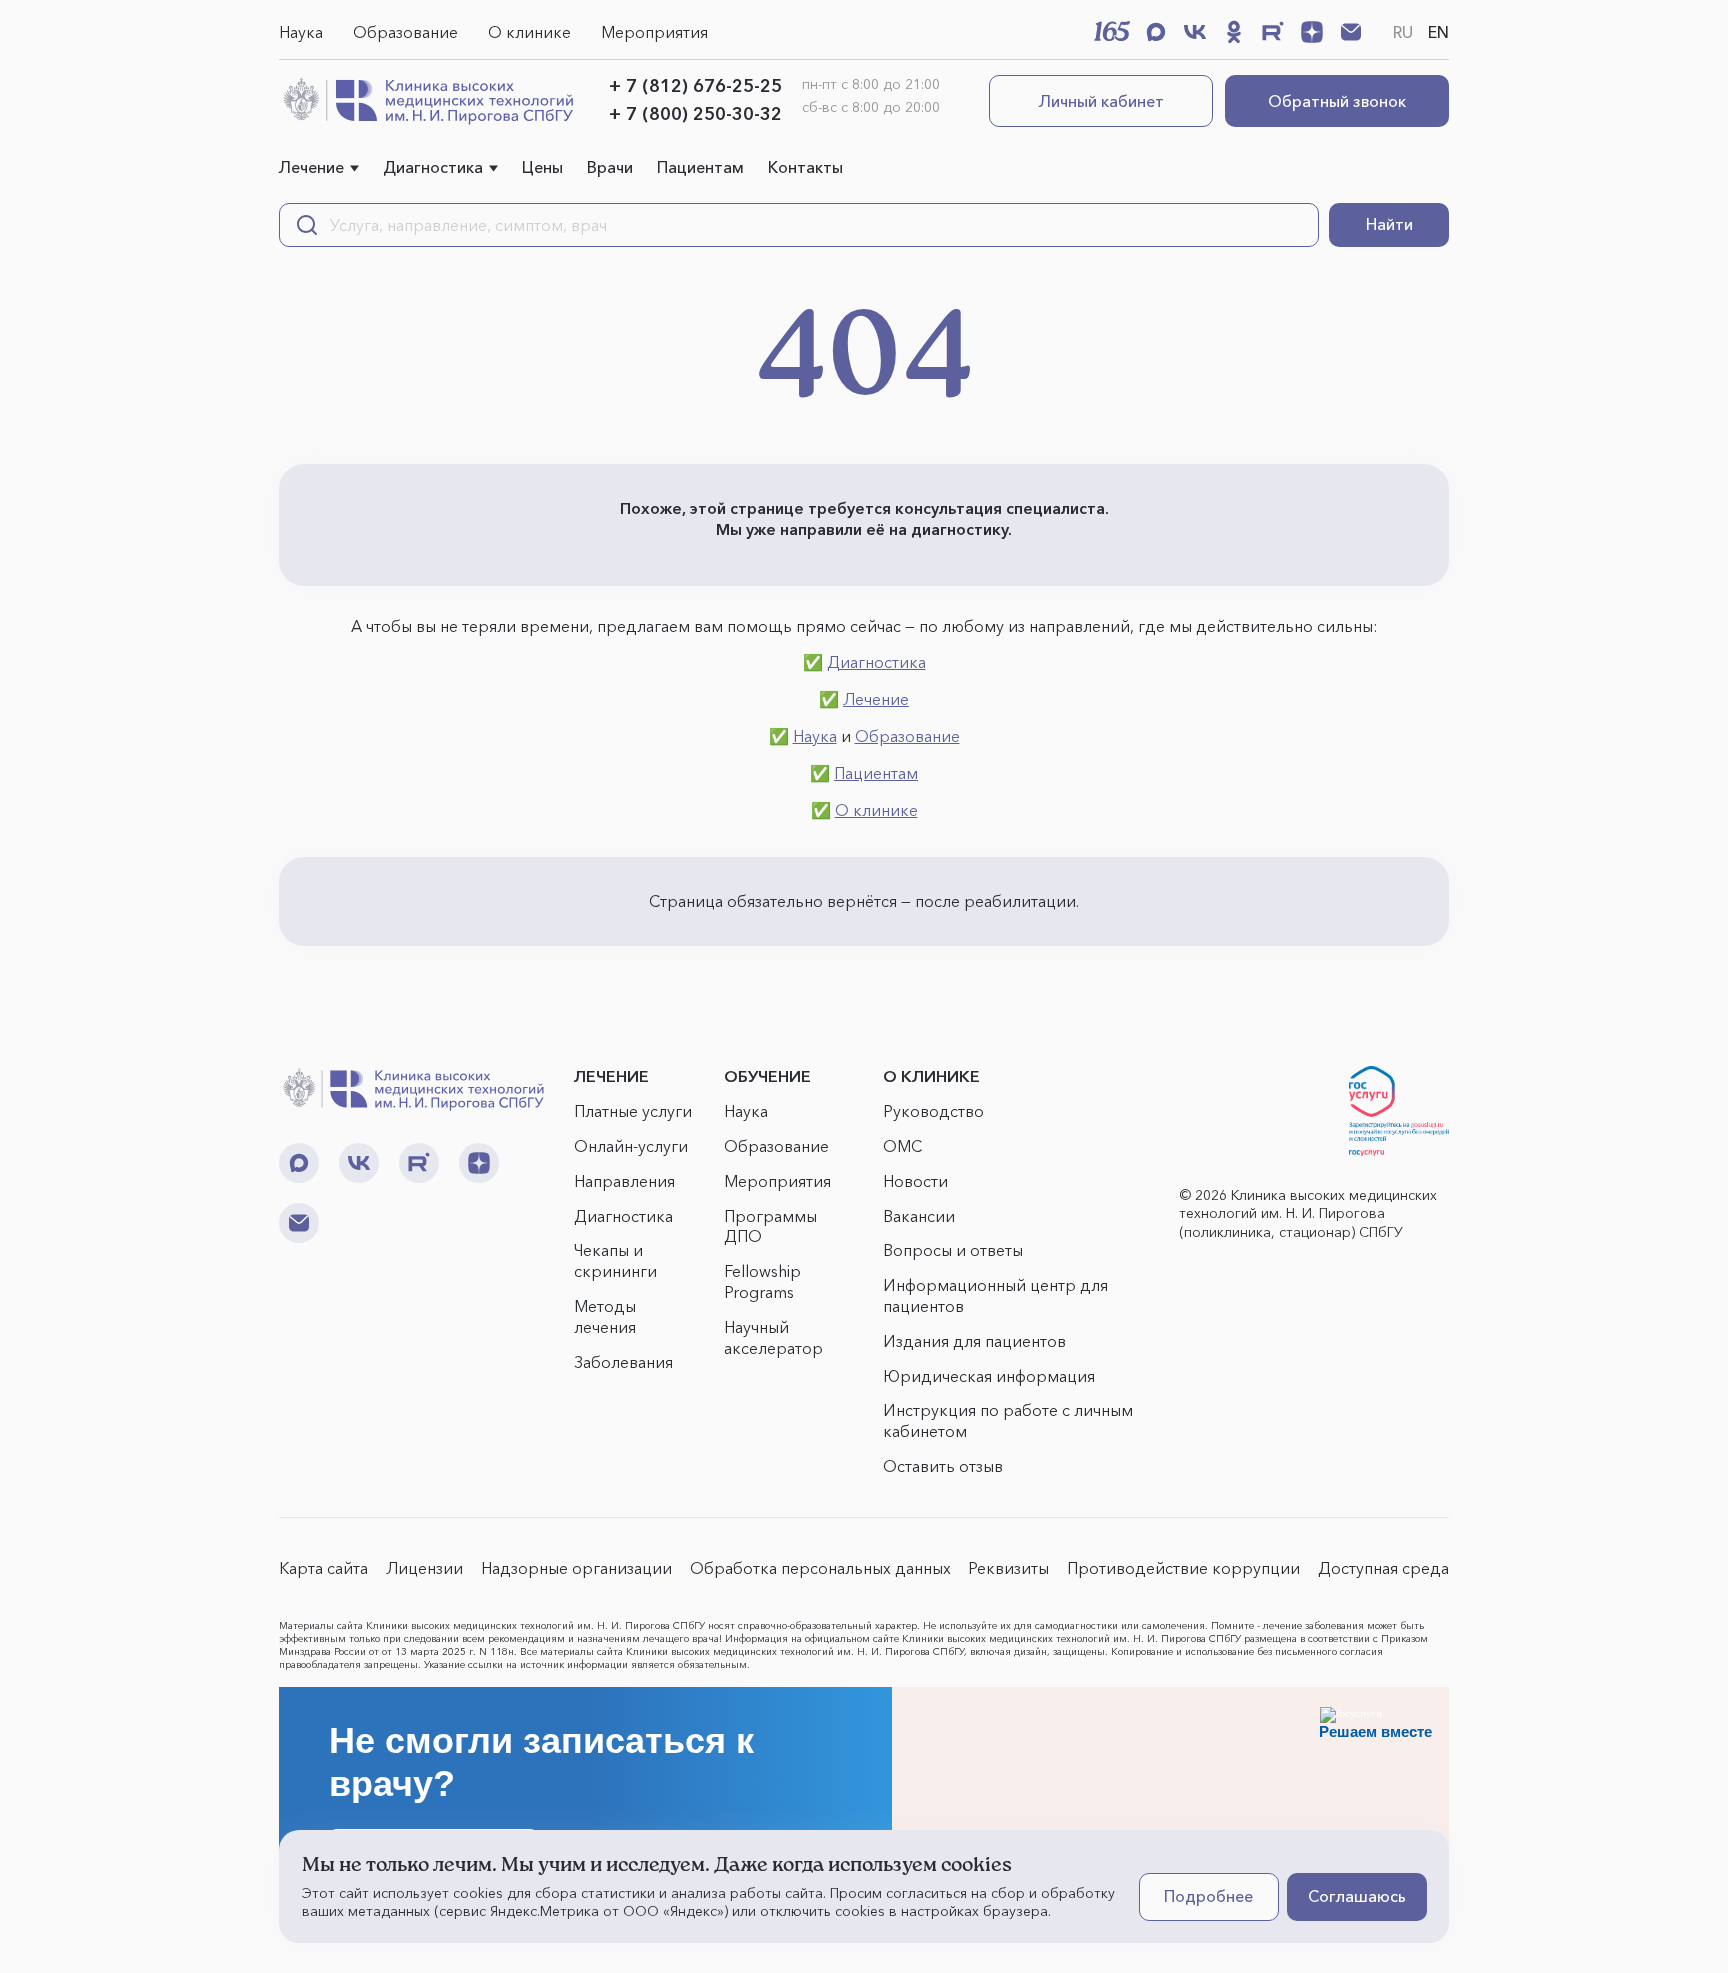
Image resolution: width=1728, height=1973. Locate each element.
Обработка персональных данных (820, 1568)
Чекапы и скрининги (615, 1260)
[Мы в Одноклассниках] (1234, 32)
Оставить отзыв (943, 1466)
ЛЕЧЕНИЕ (611, 1076)
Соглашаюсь (1357, 1896)
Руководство (933, 1111)
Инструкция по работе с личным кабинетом (1008, 1420)
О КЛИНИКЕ (931, 1076)
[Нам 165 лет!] (1112, 31)
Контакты (805, 167)
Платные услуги (633, 1111)
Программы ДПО (770, 1226)
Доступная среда (1383, 1568)
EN (1438, 32)
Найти (1389, 224)
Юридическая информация (989, 1376)
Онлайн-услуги (631, 1146)
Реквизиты (1008, 1568)
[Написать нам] (1351, 32)
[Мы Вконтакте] (1195, 32)
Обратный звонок (1337, 101)
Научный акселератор (773, 1337)
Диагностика (433, 167)
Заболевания (623, 1362)
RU (1403, 32)
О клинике (529, 32)
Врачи (610, 167)
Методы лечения (605, 1316)
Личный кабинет (1101, 101)
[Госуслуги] (1399, 1111)
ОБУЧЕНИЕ (767, 1076)
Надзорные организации (576, 1568)
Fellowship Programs (762, 1281)
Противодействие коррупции (1183, 1568)
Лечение (311, 167)
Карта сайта (323, 1568)
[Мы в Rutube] (1273, 32)
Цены (542, 167)
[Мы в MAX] (1156, 32)
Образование (405, 32)
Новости (915, 1181)
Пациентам (700, 167)
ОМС (902, 1146)
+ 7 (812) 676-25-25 (695, 86)
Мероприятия (654, 32)
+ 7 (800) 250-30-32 (695, 114)
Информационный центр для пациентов (995, 1295)
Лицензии (424, 1568)
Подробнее (1208, 1896)
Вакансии (919, 1216)
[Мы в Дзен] (1312, 32)
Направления (624, 1181)
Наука (301, 32)
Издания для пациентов (974, 1341)
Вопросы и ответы (953, 1250)
